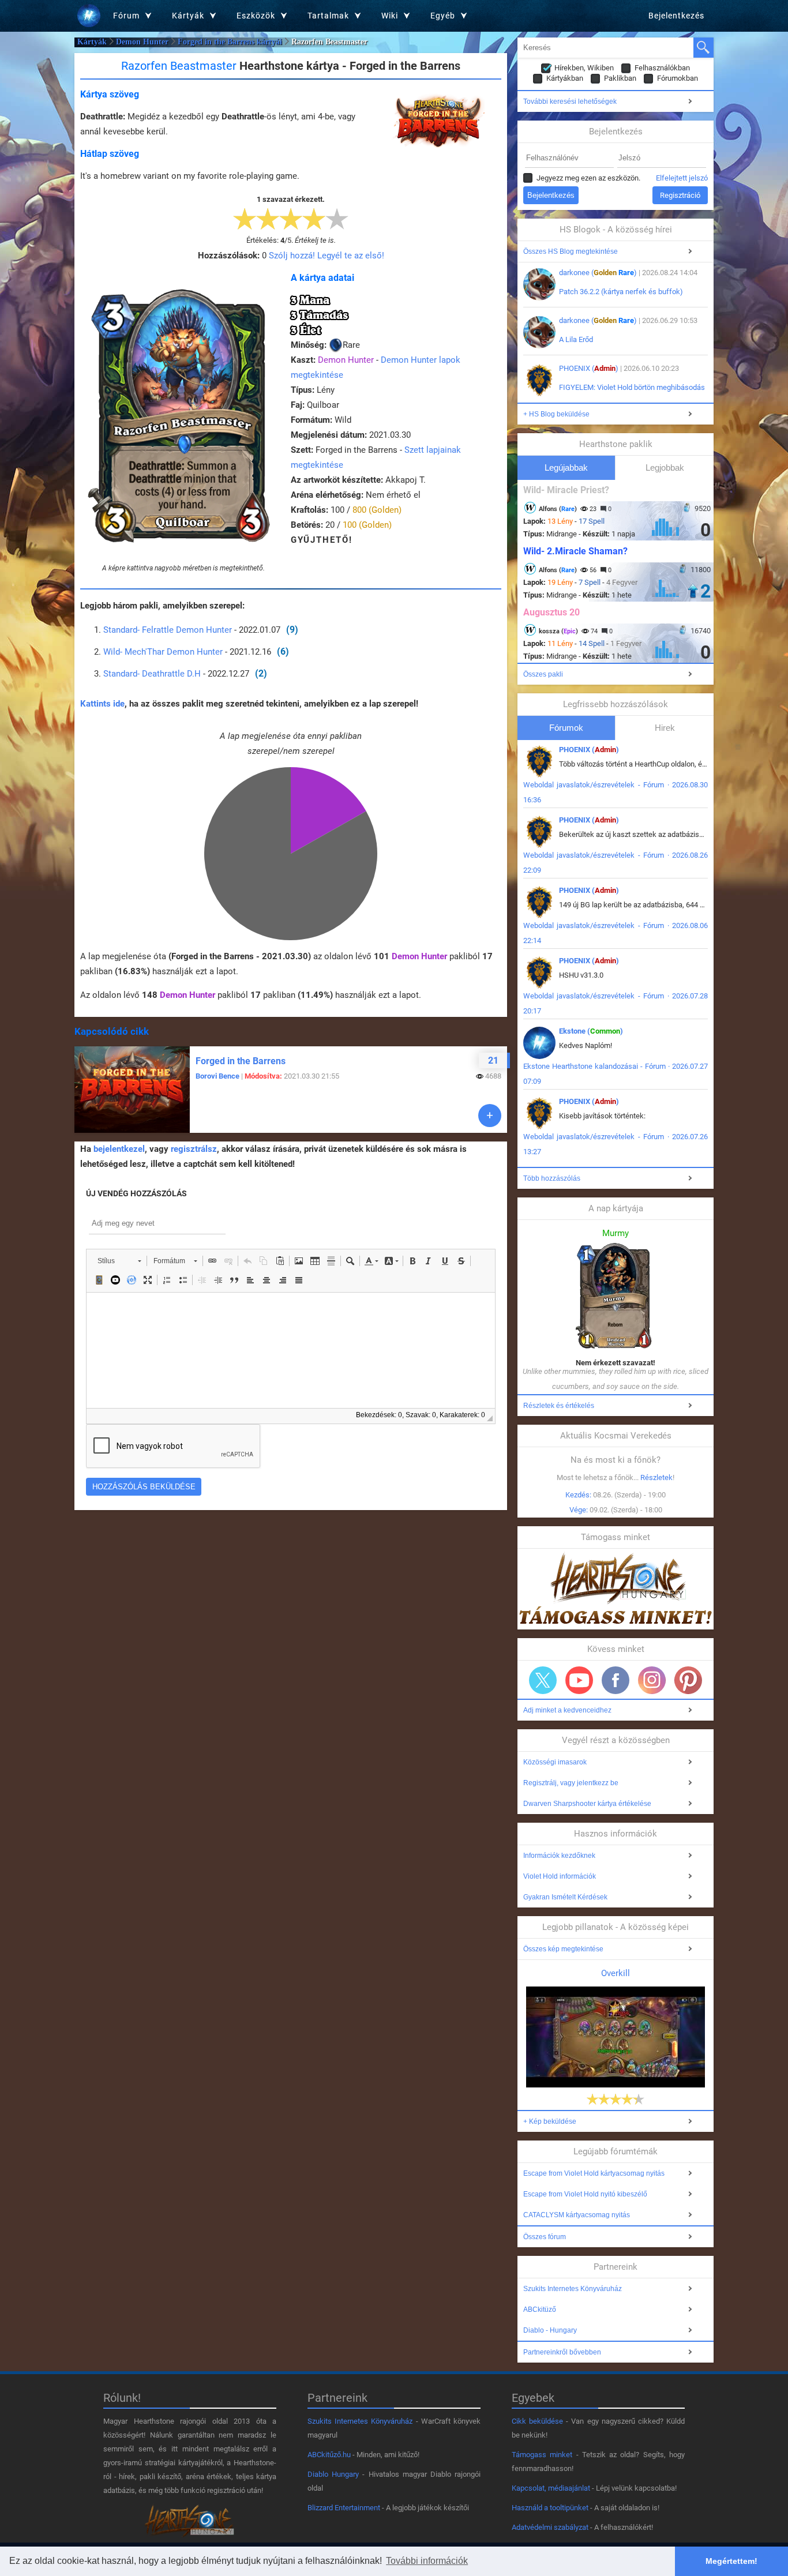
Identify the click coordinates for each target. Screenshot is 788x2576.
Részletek (656, 1477)
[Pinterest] (688, 1680)
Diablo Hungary (333, 2474)
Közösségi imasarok (555, 1762)
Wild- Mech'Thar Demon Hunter (163, 652)
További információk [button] (427, 2561)
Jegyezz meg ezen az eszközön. (588, 178)
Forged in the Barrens (241, 1061)
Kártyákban (565, 78)
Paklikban (620, 78)
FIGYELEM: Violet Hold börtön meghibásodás (632, 387)
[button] (119, 1261)
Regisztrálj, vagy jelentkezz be (571, 1783)
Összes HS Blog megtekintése (571, 251)
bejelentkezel (119, 1149)
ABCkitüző (540, 2310)
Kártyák (92, 42)
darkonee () (598, 273)
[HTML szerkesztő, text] (291, 1350)
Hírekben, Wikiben (584, 68)
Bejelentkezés (676, 16)
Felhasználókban (662, 68)
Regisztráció (680, 195)
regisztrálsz (194, 1149)
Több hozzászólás (552, 1178)
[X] (543, 1680)
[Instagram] (652, 1680)
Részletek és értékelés (559, 1406)
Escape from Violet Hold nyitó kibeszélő (585, 2194)
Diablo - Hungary (550, 2330)
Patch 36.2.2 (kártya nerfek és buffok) (621, 292)
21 (493, 1060)
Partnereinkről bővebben (562, 2352)
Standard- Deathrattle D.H (152, 674)
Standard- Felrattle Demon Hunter (168, 630)
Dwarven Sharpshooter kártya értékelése (587, 1804)
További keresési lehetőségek (570, 102)
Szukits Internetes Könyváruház (573, 2289)
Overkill (616, 1973)
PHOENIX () (589, 368)
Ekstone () (591, 1031)
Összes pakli (543, 674)
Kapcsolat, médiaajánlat (551, 2488)
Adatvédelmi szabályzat (550, 2527)
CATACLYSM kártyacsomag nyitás (577, 2215)
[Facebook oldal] (616, 1680)
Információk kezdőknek (559, 1856)
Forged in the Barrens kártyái (230, 42)
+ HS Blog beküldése (556, 414)
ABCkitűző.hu (329, 2455)
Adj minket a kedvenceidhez (567, 1710)
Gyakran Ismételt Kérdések (565, 1897)
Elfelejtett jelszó (682, 178)
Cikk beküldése (537, 2421)
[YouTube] (579, 1680)
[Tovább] (490, 1116)
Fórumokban (678, 78)
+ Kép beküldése (550, 2121)
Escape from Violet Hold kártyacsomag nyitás (594, 2173)
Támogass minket (542, 2455)
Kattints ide (102, 704)
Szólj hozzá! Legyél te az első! (327, 256)
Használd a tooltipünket (550, 2508)
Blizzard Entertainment (344, 2508)
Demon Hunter (142, 42)
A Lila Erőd (576, 339)
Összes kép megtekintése (563, 1949)
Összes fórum (545, 2237)
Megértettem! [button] (731, 2561)
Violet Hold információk (560, 1876)
